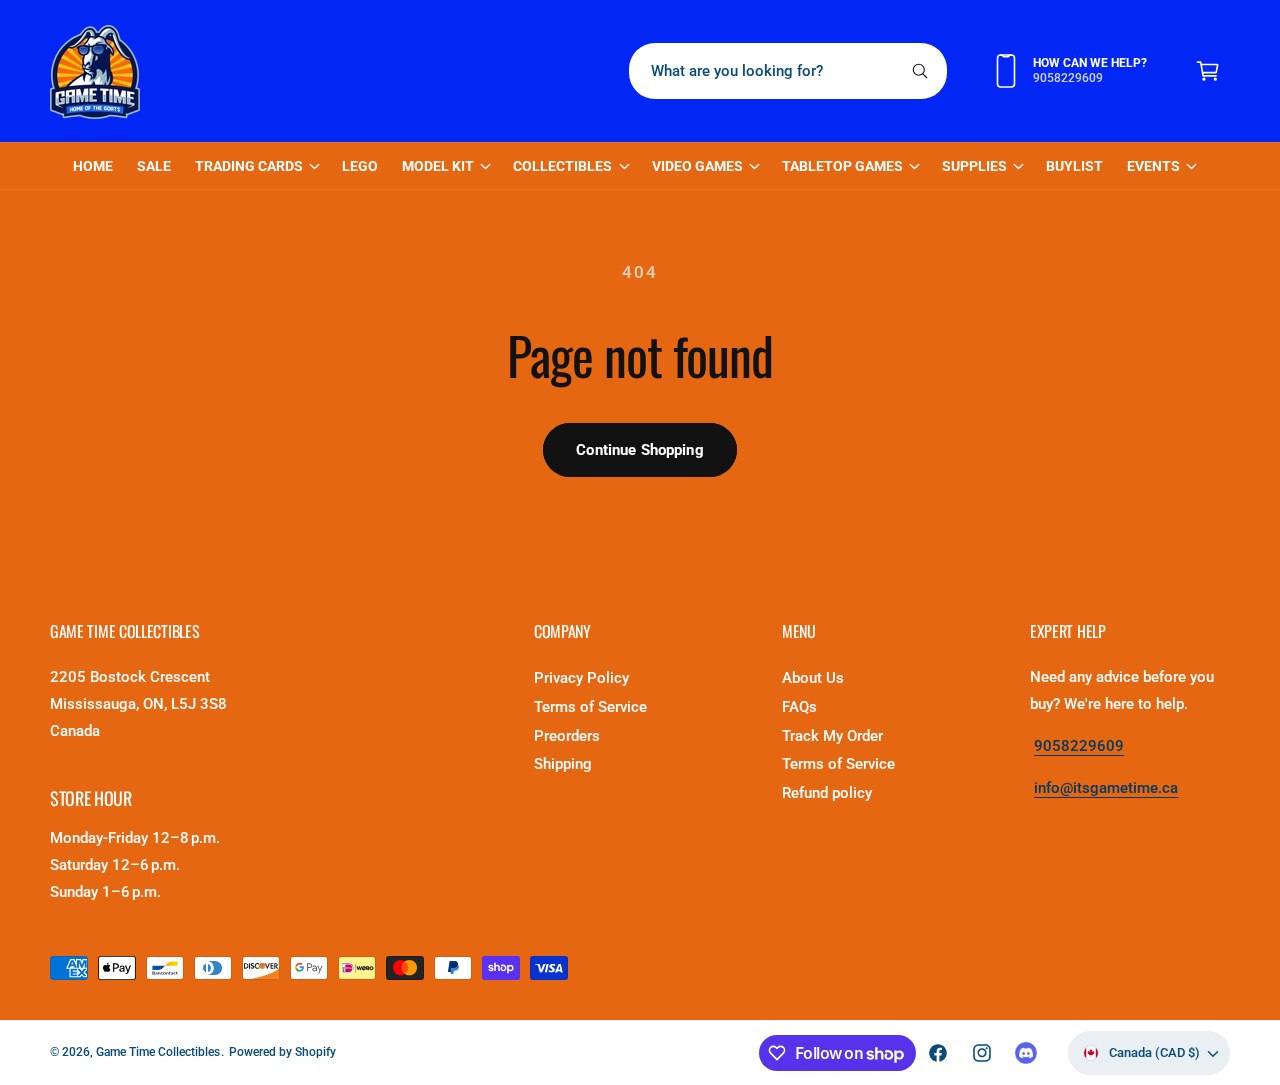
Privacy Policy (581, 678)
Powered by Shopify (282, 1052)
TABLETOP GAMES (842, 166)
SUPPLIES (974, 166)
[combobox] (788, 71)
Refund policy (827, 793)
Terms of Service (590, 707)
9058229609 (1079, 746)
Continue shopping (640, 450)
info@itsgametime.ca (1106, 788)
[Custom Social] (1026, 1053)
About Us (813, 678)
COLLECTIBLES (562, 166)
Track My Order (832, 736)
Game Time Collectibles (158, 1052)
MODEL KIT (438, 166)
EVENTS (1153, 166)
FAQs (799, 707)
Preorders (567, 736)
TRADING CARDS (249, 166)
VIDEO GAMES (697, 166)
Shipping (563, 764)
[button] (1208, 71)
